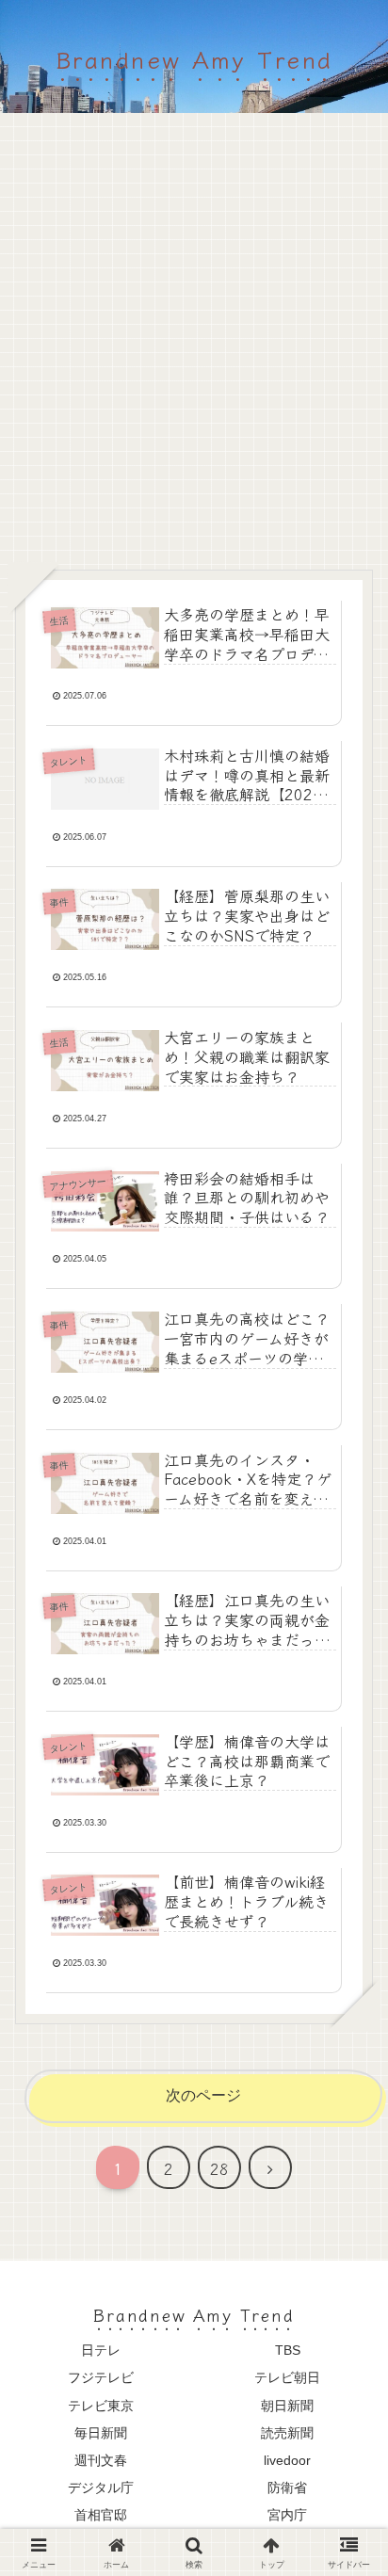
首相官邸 (101, 2515)
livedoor (287, 2460)
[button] (345, 2396)
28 (219, 2168)
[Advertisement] (194, 348)
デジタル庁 (101, 2487)
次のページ (203, 2095)
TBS (288, 2350)
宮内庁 (287, 2515)
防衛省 (287, 2487)
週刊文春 (101, 2460)
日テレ (101, 2350)
